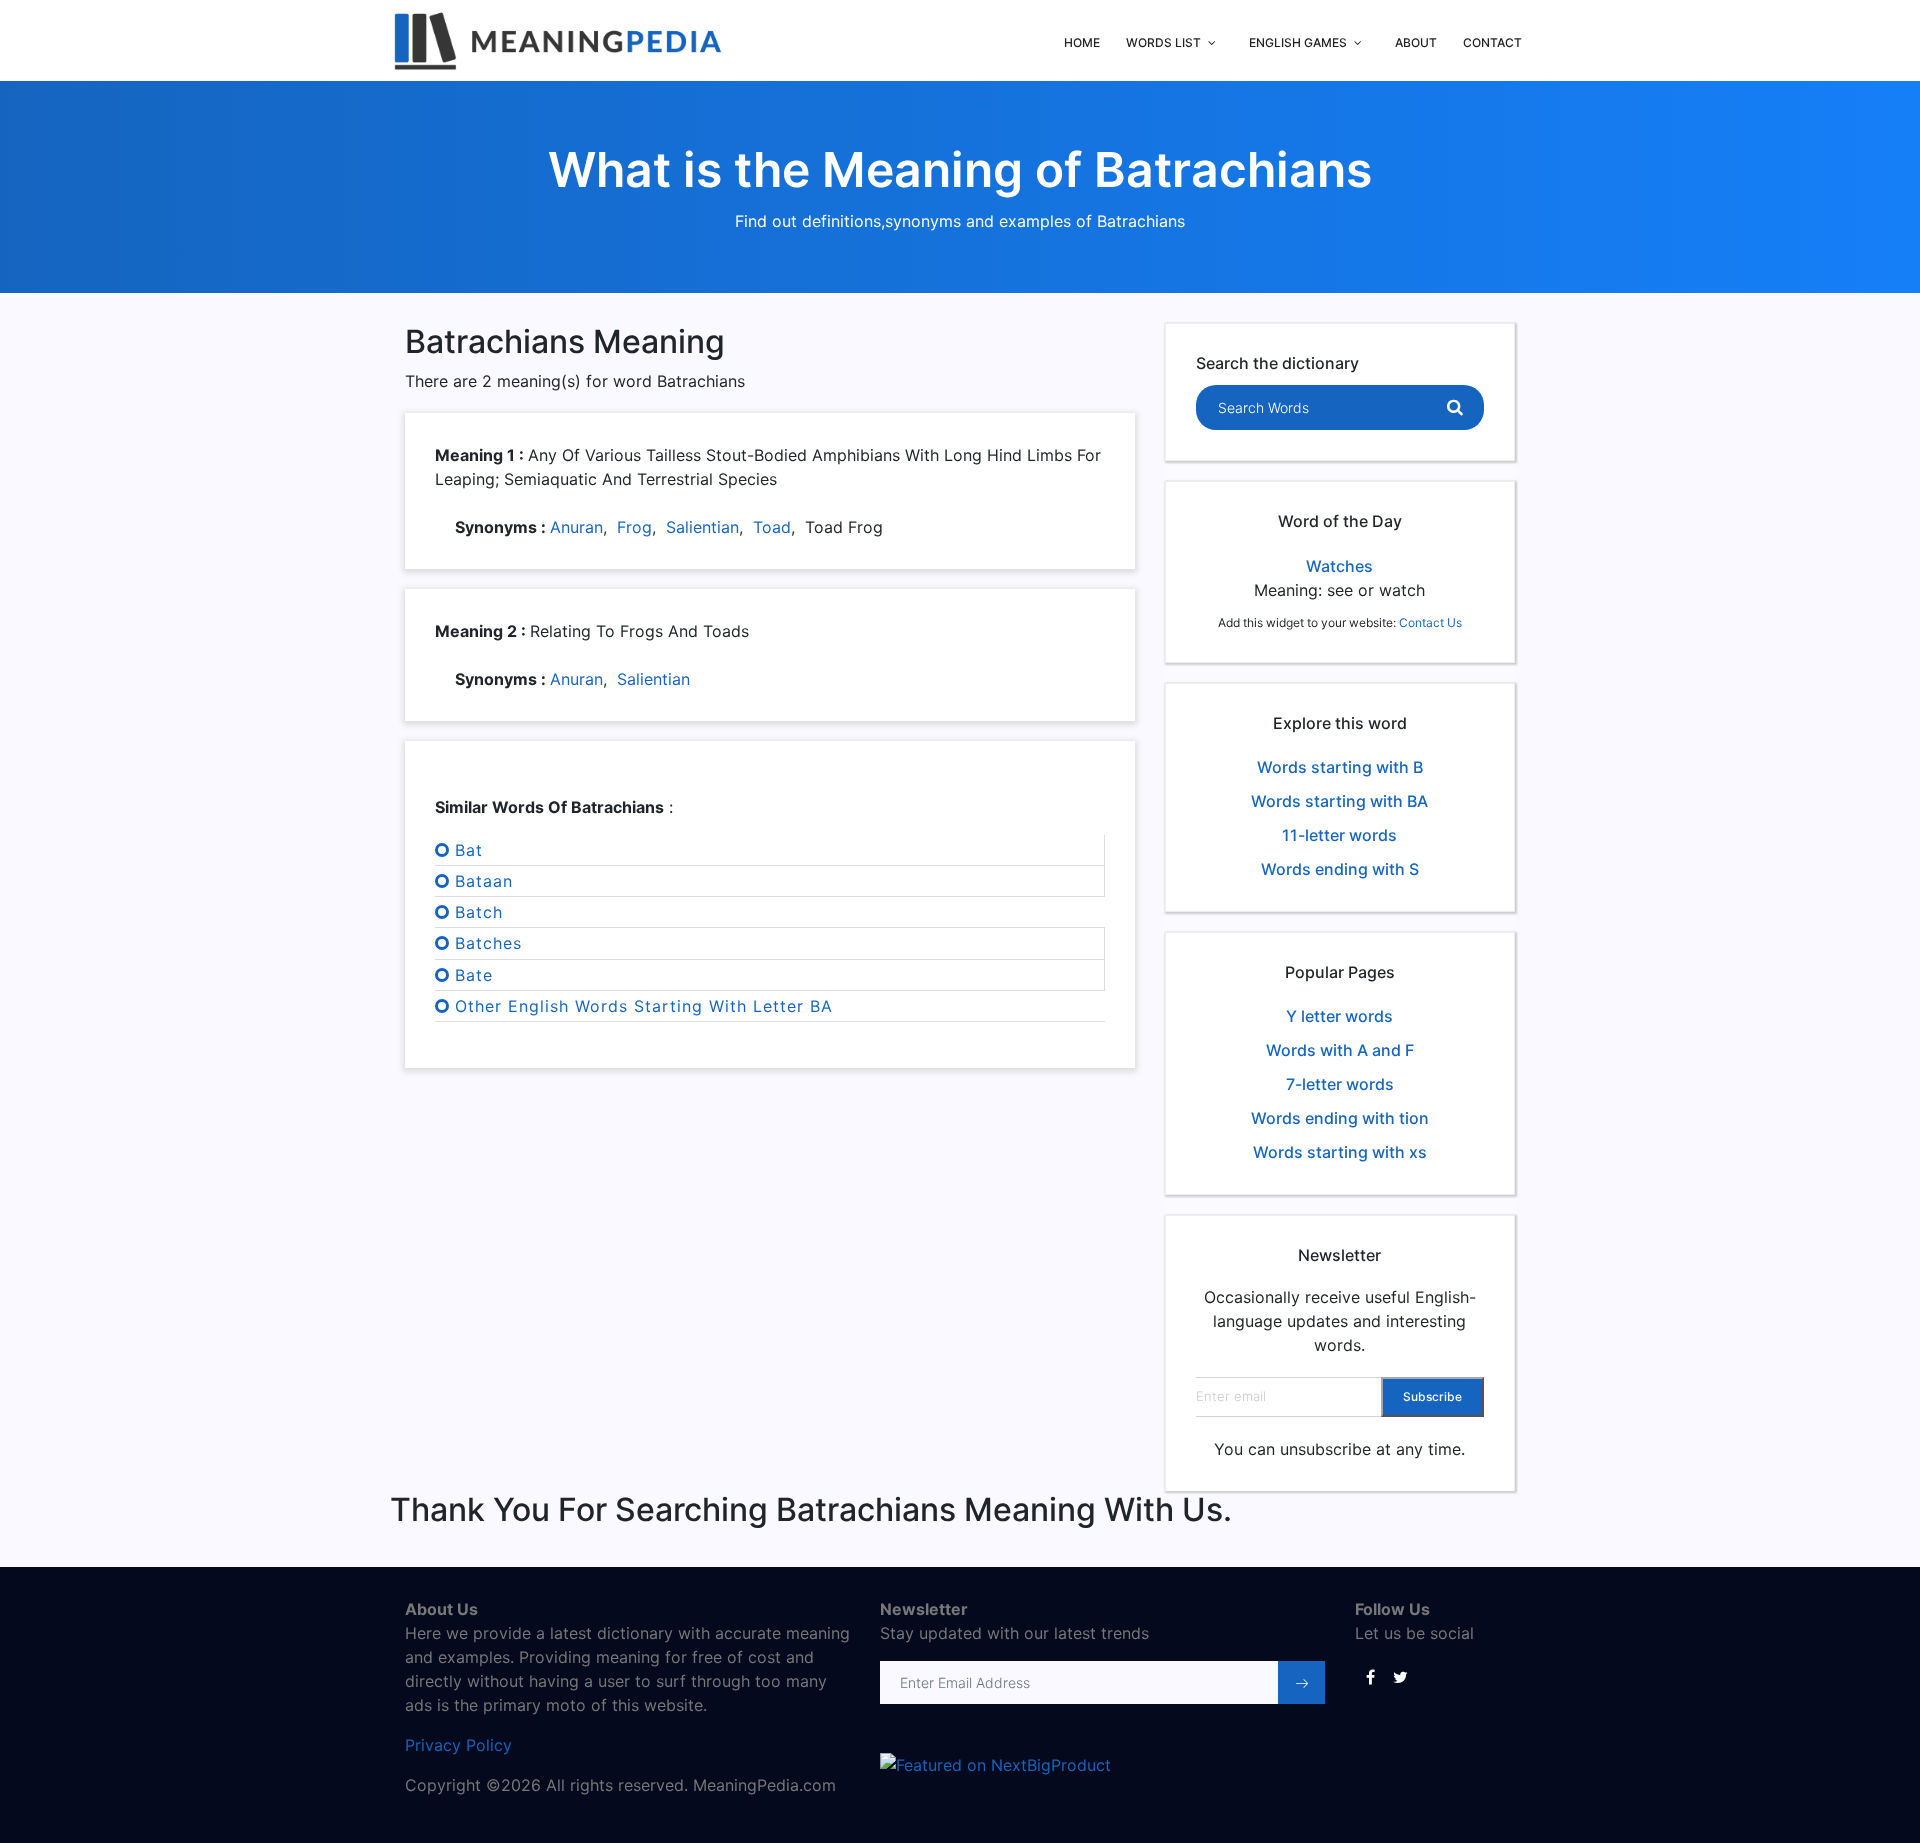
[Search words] (1455, 408)
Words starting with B (1340, 767)
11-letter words (1339, 835)
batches (488, 943)
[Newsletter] (1301, 1682)
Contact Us (1430, 622)
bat (469, 850)
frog (634, 527)
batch (479, 912)
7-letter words (1340, 1084)
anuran (576, 527)
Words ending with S (1340, 869)
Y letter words (1339, 1016)
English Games (1298, 42)
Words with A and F (1340, 1050)
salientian (702, 527)
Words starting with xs (1340, 1152)
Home (1082, 42)
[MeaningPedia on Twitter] (1400, 1676)
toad (772, 527)
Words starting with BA (1339, 801)
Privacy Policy (458, 1745)
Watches (1339, 566)
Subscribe (1432, 1396)
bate (474, 975)
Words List (1163, 42)
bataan (484, 881)
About (1416, 42)
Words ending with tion (1340, 1118)
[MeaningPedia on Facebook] (1370, 1676)
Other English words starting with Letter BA (644, 1006)
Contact (1492, 42)
